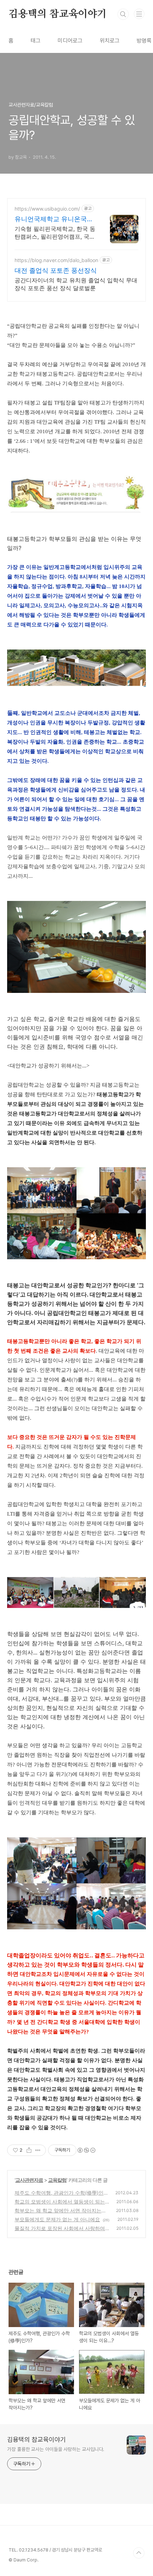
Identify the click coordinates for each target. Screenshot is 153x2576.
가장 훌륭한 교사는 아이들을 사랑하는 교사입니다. (56, 2449)
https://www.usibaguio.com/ (47, 209)
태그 (36, 41)
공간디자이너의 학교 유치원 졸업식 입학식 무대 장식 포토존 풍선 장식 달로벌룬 (76, 284)
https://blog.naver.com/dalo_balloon (56, 260)
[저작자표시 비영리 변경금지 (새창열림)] (86, 2150)
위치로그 (110, 41)
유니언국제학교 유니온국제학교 (54, 219)
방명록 (144, 41)
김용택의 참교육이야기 (58, 14)
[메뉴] (139, 14)
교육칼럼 (57, 2180)
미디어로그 (70, 41)
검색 (123, 14)
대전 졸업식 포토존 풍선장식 (56, 270)
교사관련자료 (29, 2180)
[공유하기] (29, 2150)
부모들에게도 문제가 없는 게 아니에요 (57, 2219)
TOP (139, 2553)
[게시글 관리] (38, 2150)
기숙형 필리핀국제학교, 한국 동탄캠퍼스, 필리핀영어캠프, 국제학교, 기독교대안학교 (55, 233)
